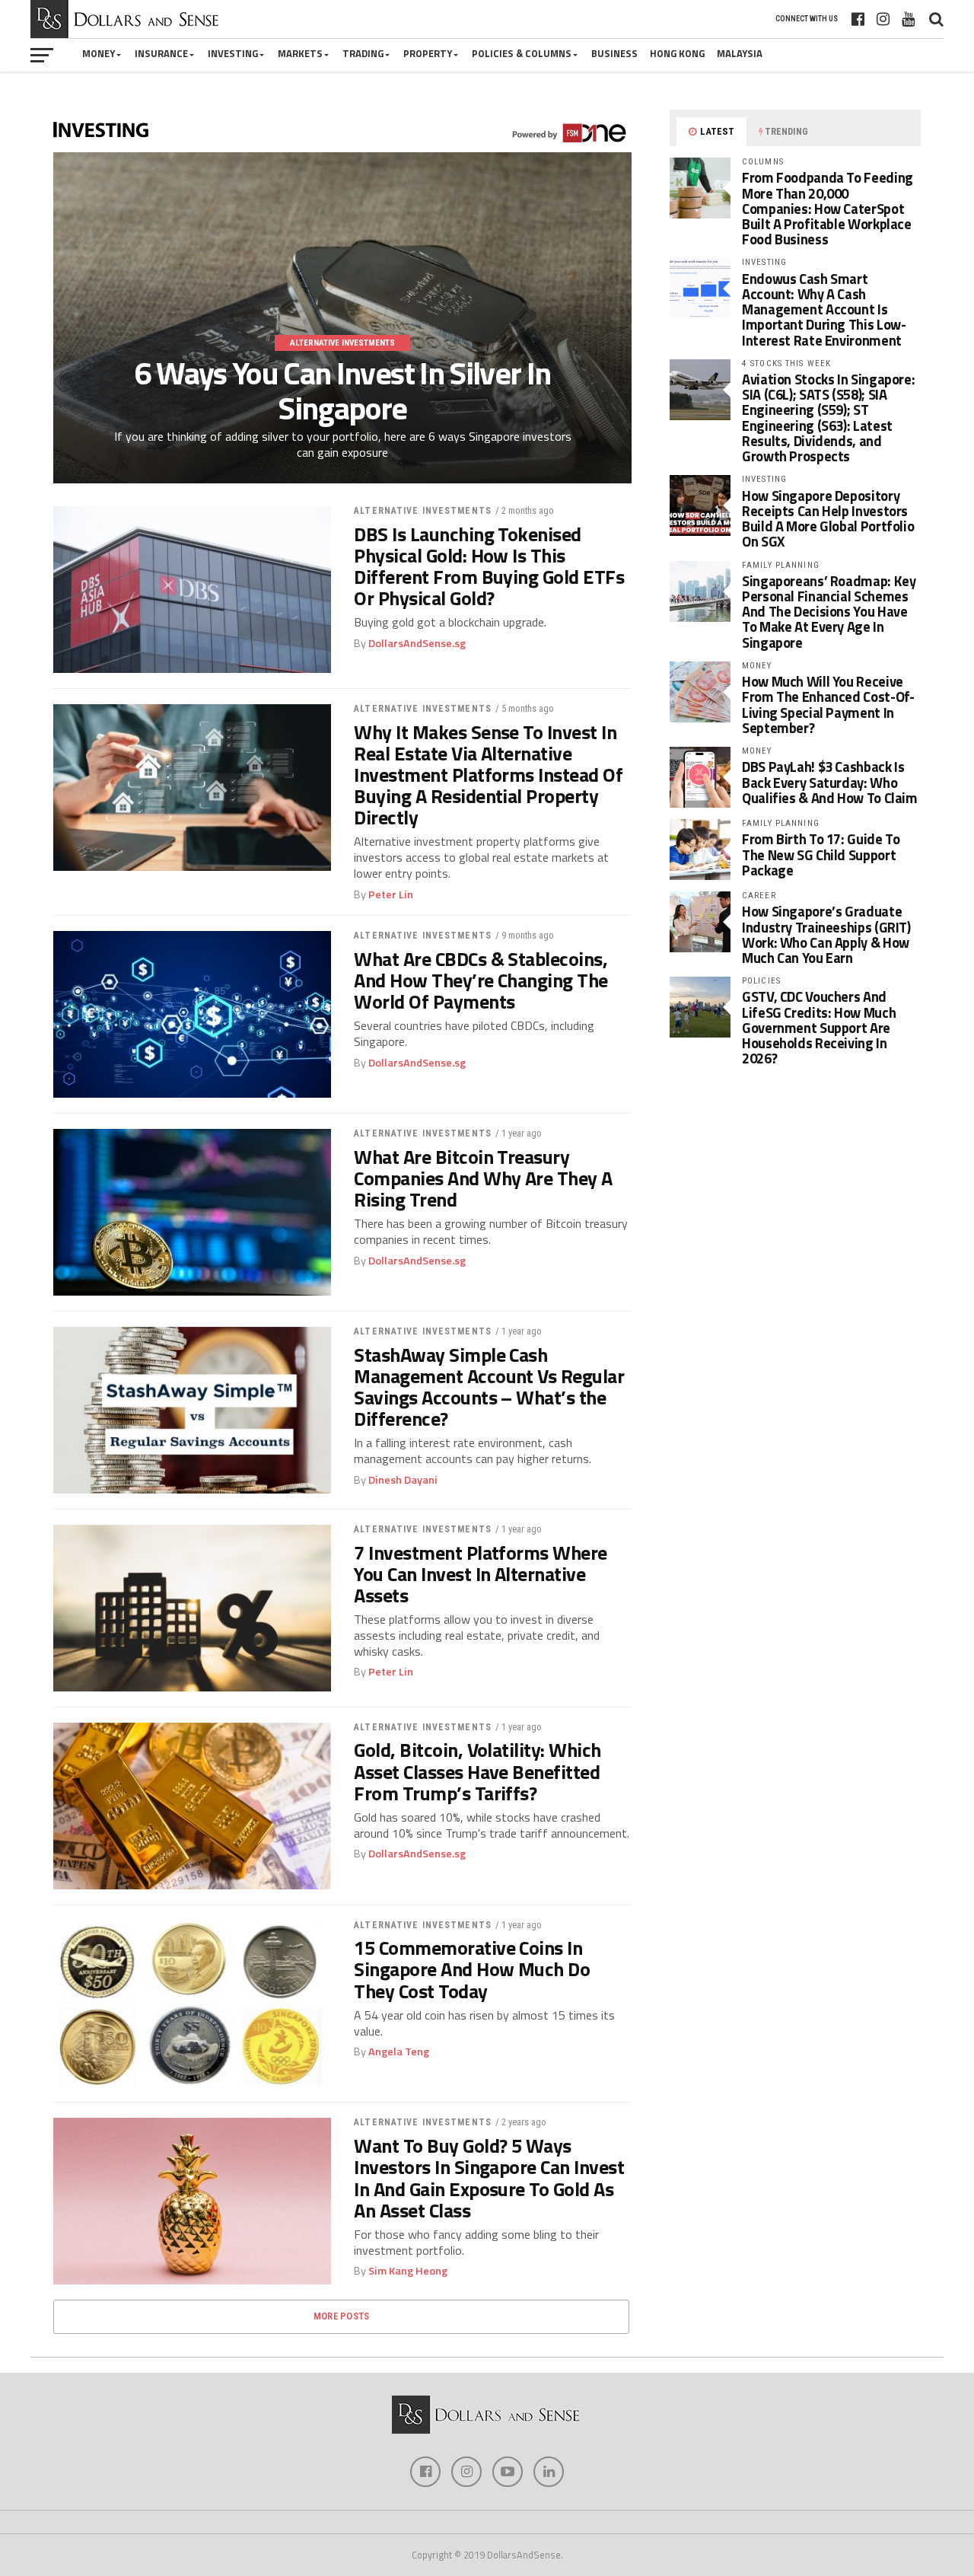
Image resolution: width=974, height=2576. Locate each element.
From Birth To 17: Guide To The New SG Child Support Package (821, 854)
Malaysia (740, 53)
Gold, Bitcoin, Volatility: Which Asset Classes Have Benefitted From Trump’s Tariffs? (477, 1771)
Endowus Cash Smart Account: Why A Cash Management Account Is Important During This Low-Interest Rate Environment (824, 309)
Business (614, 53)
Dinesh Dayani (403, 1480)
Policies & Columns (522, 53)
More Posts (342, 2316)
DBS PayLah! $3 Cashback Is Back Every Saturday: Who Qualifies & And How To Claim (830, 782)
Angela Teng (399, 2052)
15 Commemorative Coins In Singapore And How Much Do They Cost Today (472, 1969)
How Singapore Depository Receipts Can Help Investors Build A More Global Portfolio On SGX (828, 519)
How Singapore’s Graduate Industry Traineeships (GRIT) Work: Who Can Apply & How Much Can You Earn (826, 934)
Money (99, 53)
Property (428, 53)
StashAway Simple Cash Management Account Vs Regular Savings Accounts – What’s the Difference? (489, 1387)
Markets (300, 53)
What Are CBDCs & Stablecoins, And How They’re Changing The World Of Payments (481, 980)
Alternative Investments (423, 511)
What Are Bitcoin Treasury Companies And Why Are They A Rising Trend (483, 1178)
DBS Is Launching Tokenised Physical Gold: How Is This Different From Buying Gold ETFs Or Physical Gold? (489, 567)
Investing (233, 53)
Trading (363, 53)
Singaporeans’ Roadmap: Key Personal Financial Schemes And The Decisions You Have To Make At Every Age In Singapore (829, 612)
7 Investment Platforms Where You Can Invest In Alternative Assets (481, 1574)
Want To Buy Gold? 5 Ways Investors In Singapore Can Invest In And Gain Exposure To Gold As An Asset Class (489, 2178)
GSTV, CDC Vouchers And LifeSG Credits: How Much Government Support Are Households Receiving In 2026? (819, 1027)
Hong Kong (677, 53)
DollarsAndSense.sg (417, 643)
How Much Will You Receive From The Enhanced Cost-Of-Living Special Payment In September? (828, 705)
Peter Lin (391, 894)
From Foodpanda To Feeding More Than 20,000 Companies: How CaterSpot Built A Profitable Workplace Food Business (828, 208)
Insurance (161, 53)
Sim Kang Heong (408, 2271)
